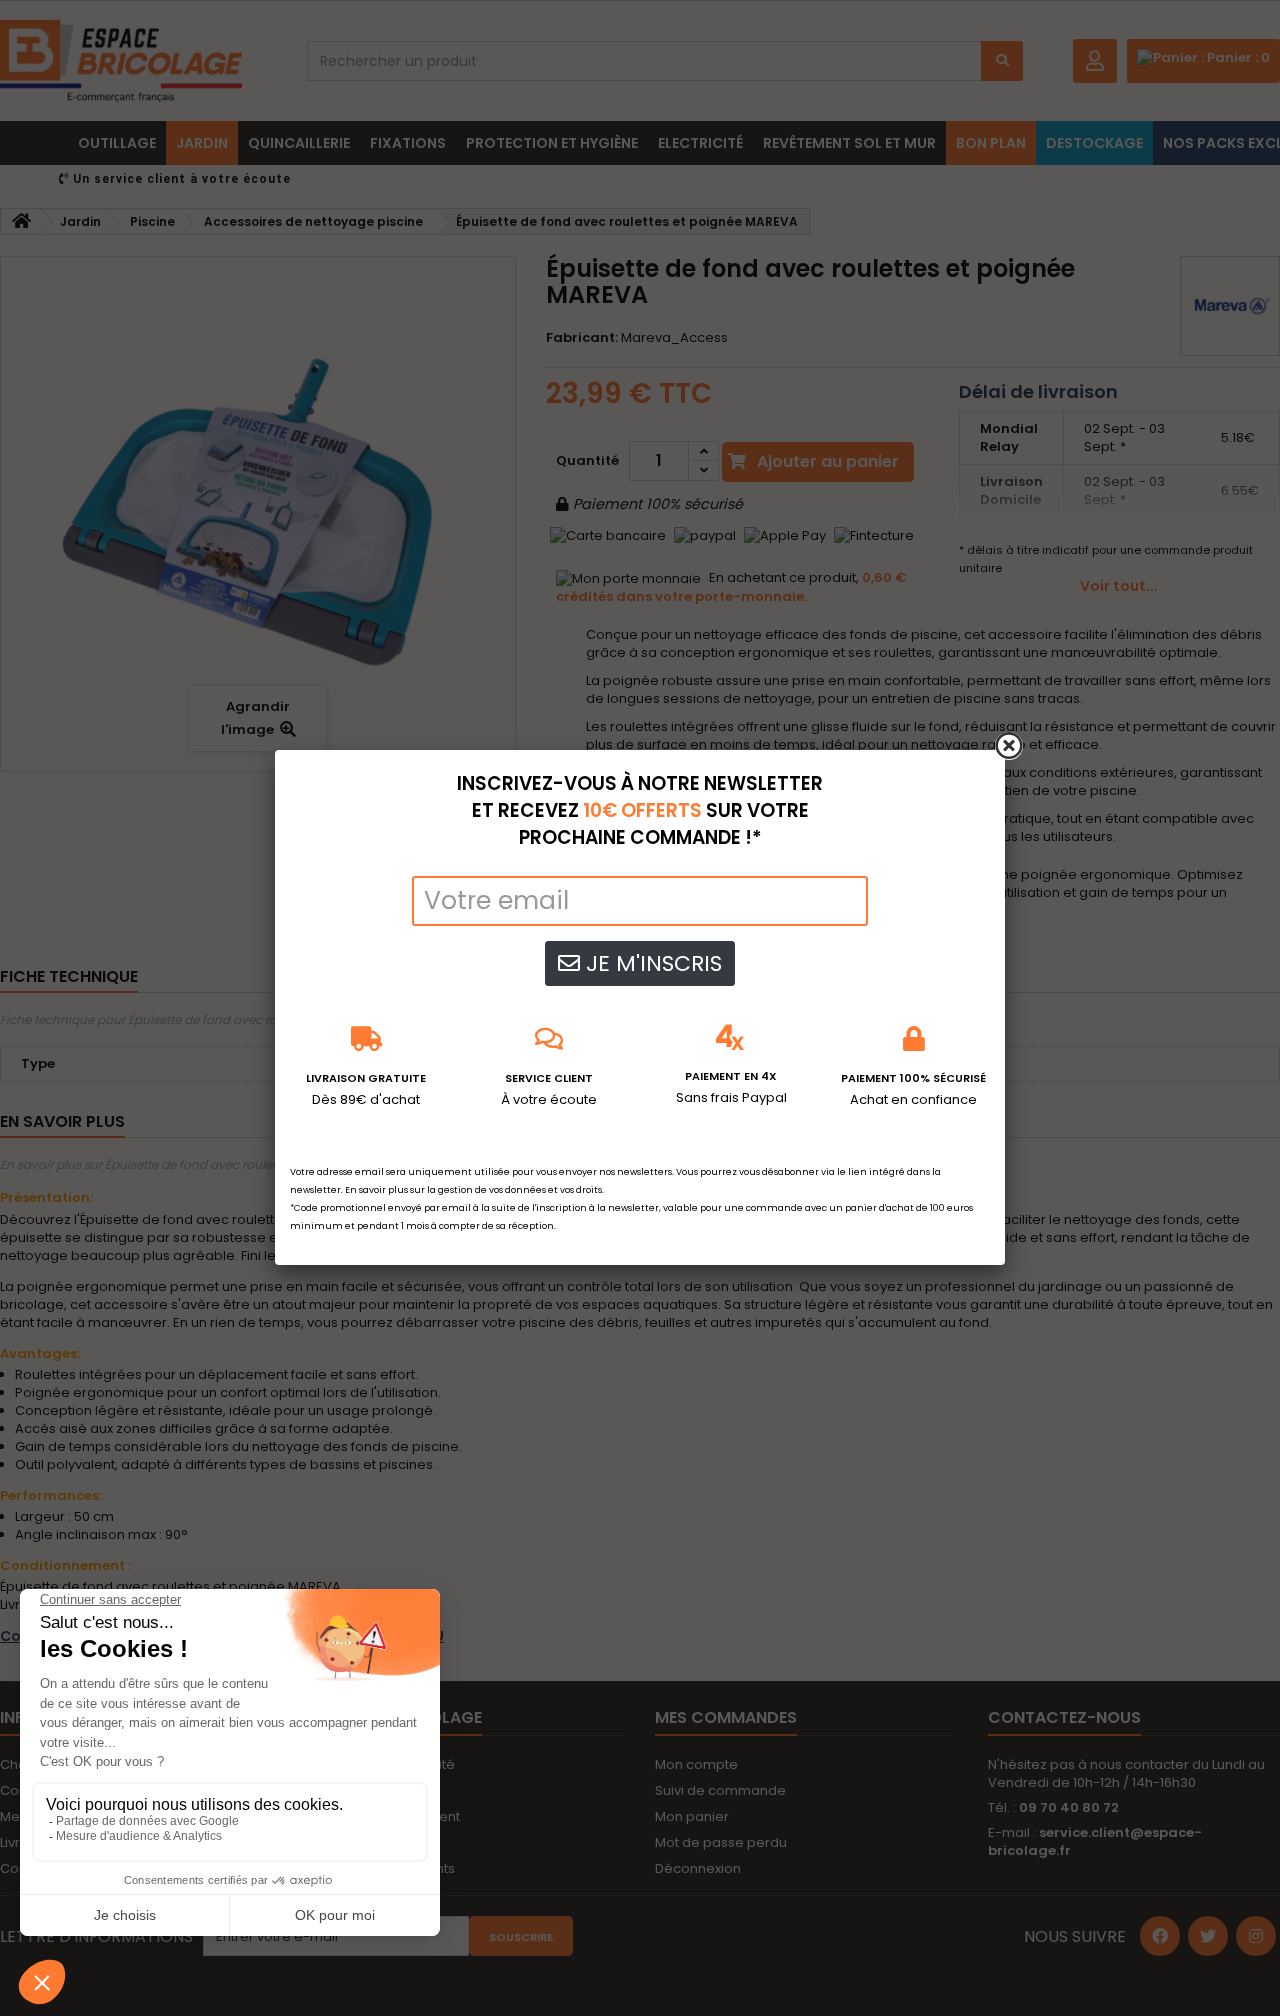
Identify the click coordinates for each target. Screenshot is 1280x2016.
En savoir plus (376, 1190)
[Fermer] (1009, 746)
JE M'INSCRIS (651, 963)
